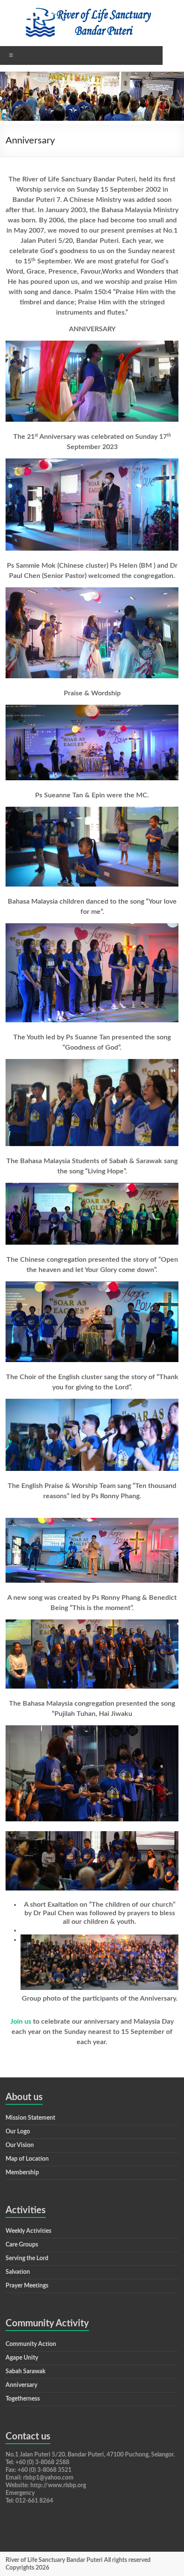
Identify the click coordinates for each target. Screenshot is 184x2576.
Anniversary (21, 2385)
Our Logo (18, 2132)
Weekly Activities (28, 2231)
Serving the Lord (27, 2258)
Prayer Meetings (27, 2286)
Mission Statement (30, 2118)
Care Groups (22, 2245)
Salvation (18, 2272)
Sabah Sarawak (25, 2372)
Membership (22, 2173)
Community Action (31, 2344)
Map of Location (27, 2159)
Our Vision (20, 2145)
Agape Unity (22, 2358)
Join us (21, 2022)
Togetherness (23, 2399)
